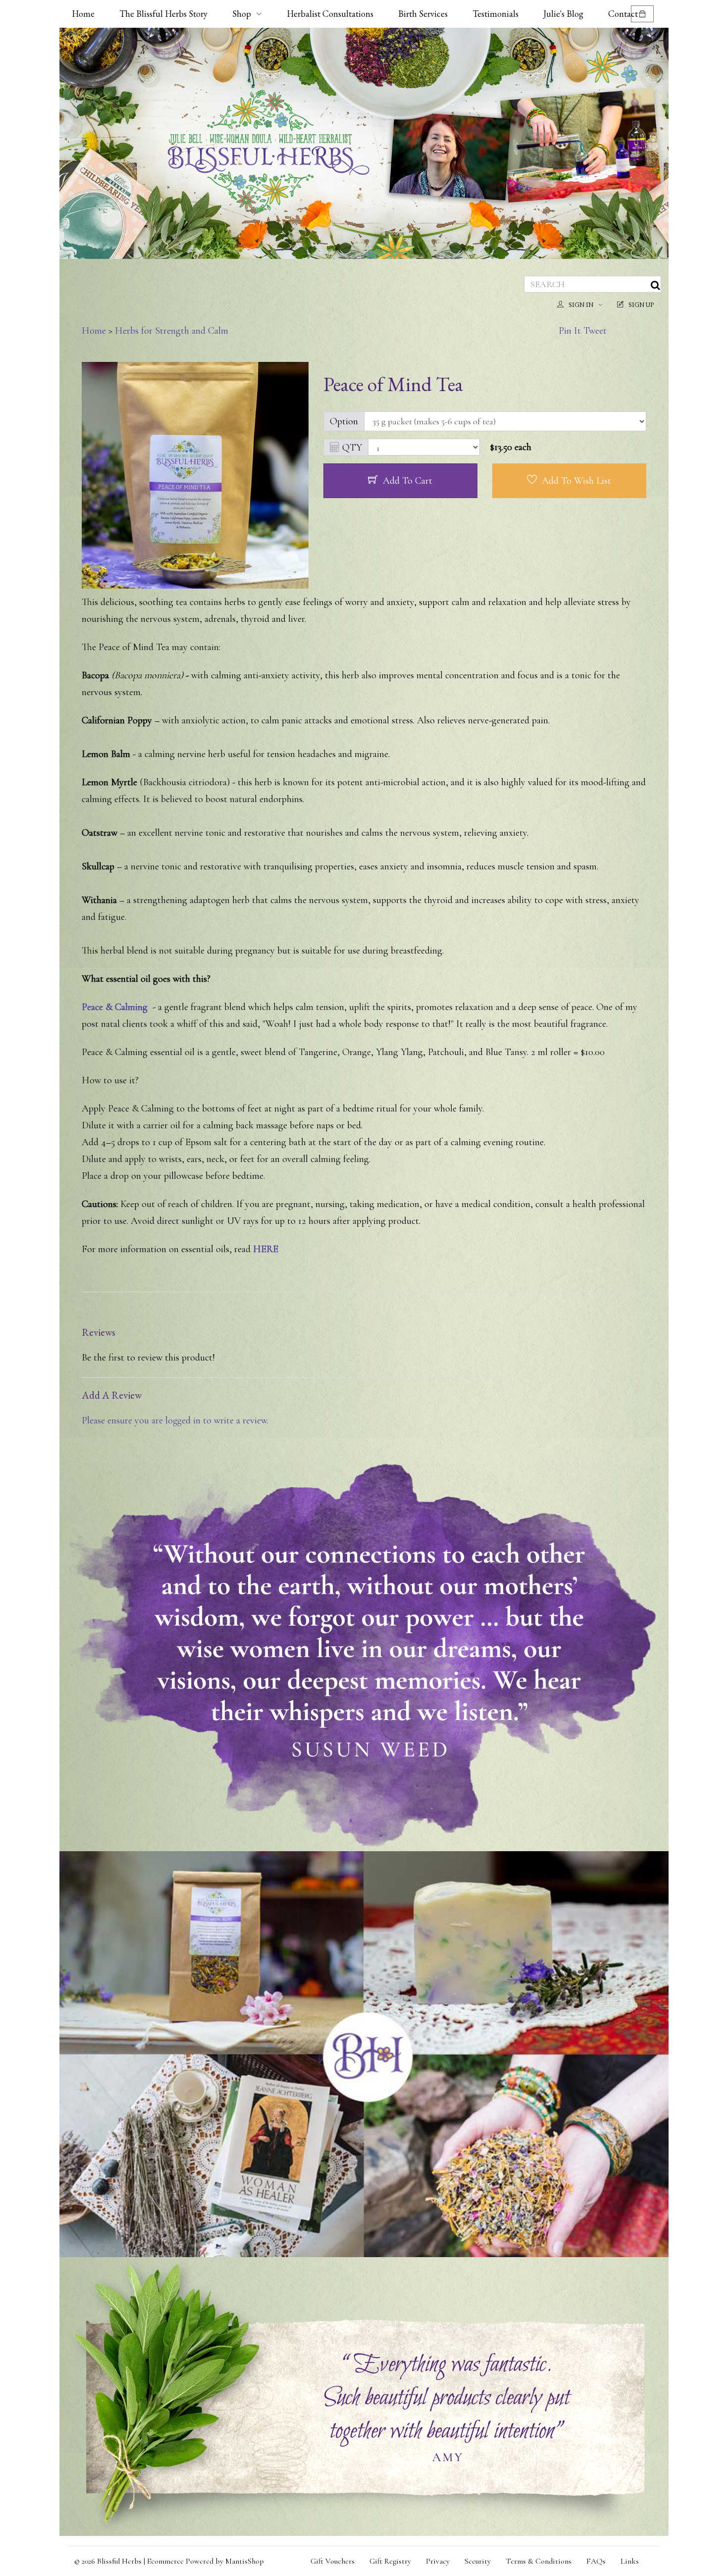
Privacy (438, 2561)
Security (478, 2561)
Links (630, 2561)
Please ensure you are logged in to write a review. (175, 1420)
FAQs (596, 2561)
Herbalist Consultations (330, 14)
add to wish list (576, 481)
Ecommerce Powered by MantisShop (206, 2561)
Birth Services (423, 14)
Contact (623, 14)
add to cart (408, 481)
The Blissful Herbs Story (163, 14)
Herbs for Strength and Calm (172, 331)
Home (83, 14)
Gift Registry (390, 2561)
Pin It (570, 331)
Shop (242, 14)
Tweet (595, 331)
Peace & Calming (115, 1007)
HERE (266, 1249)
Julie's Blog (563, 14)
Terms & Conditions (539, 2561)
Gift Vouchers (333, 2561)
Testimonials (495, 14)
